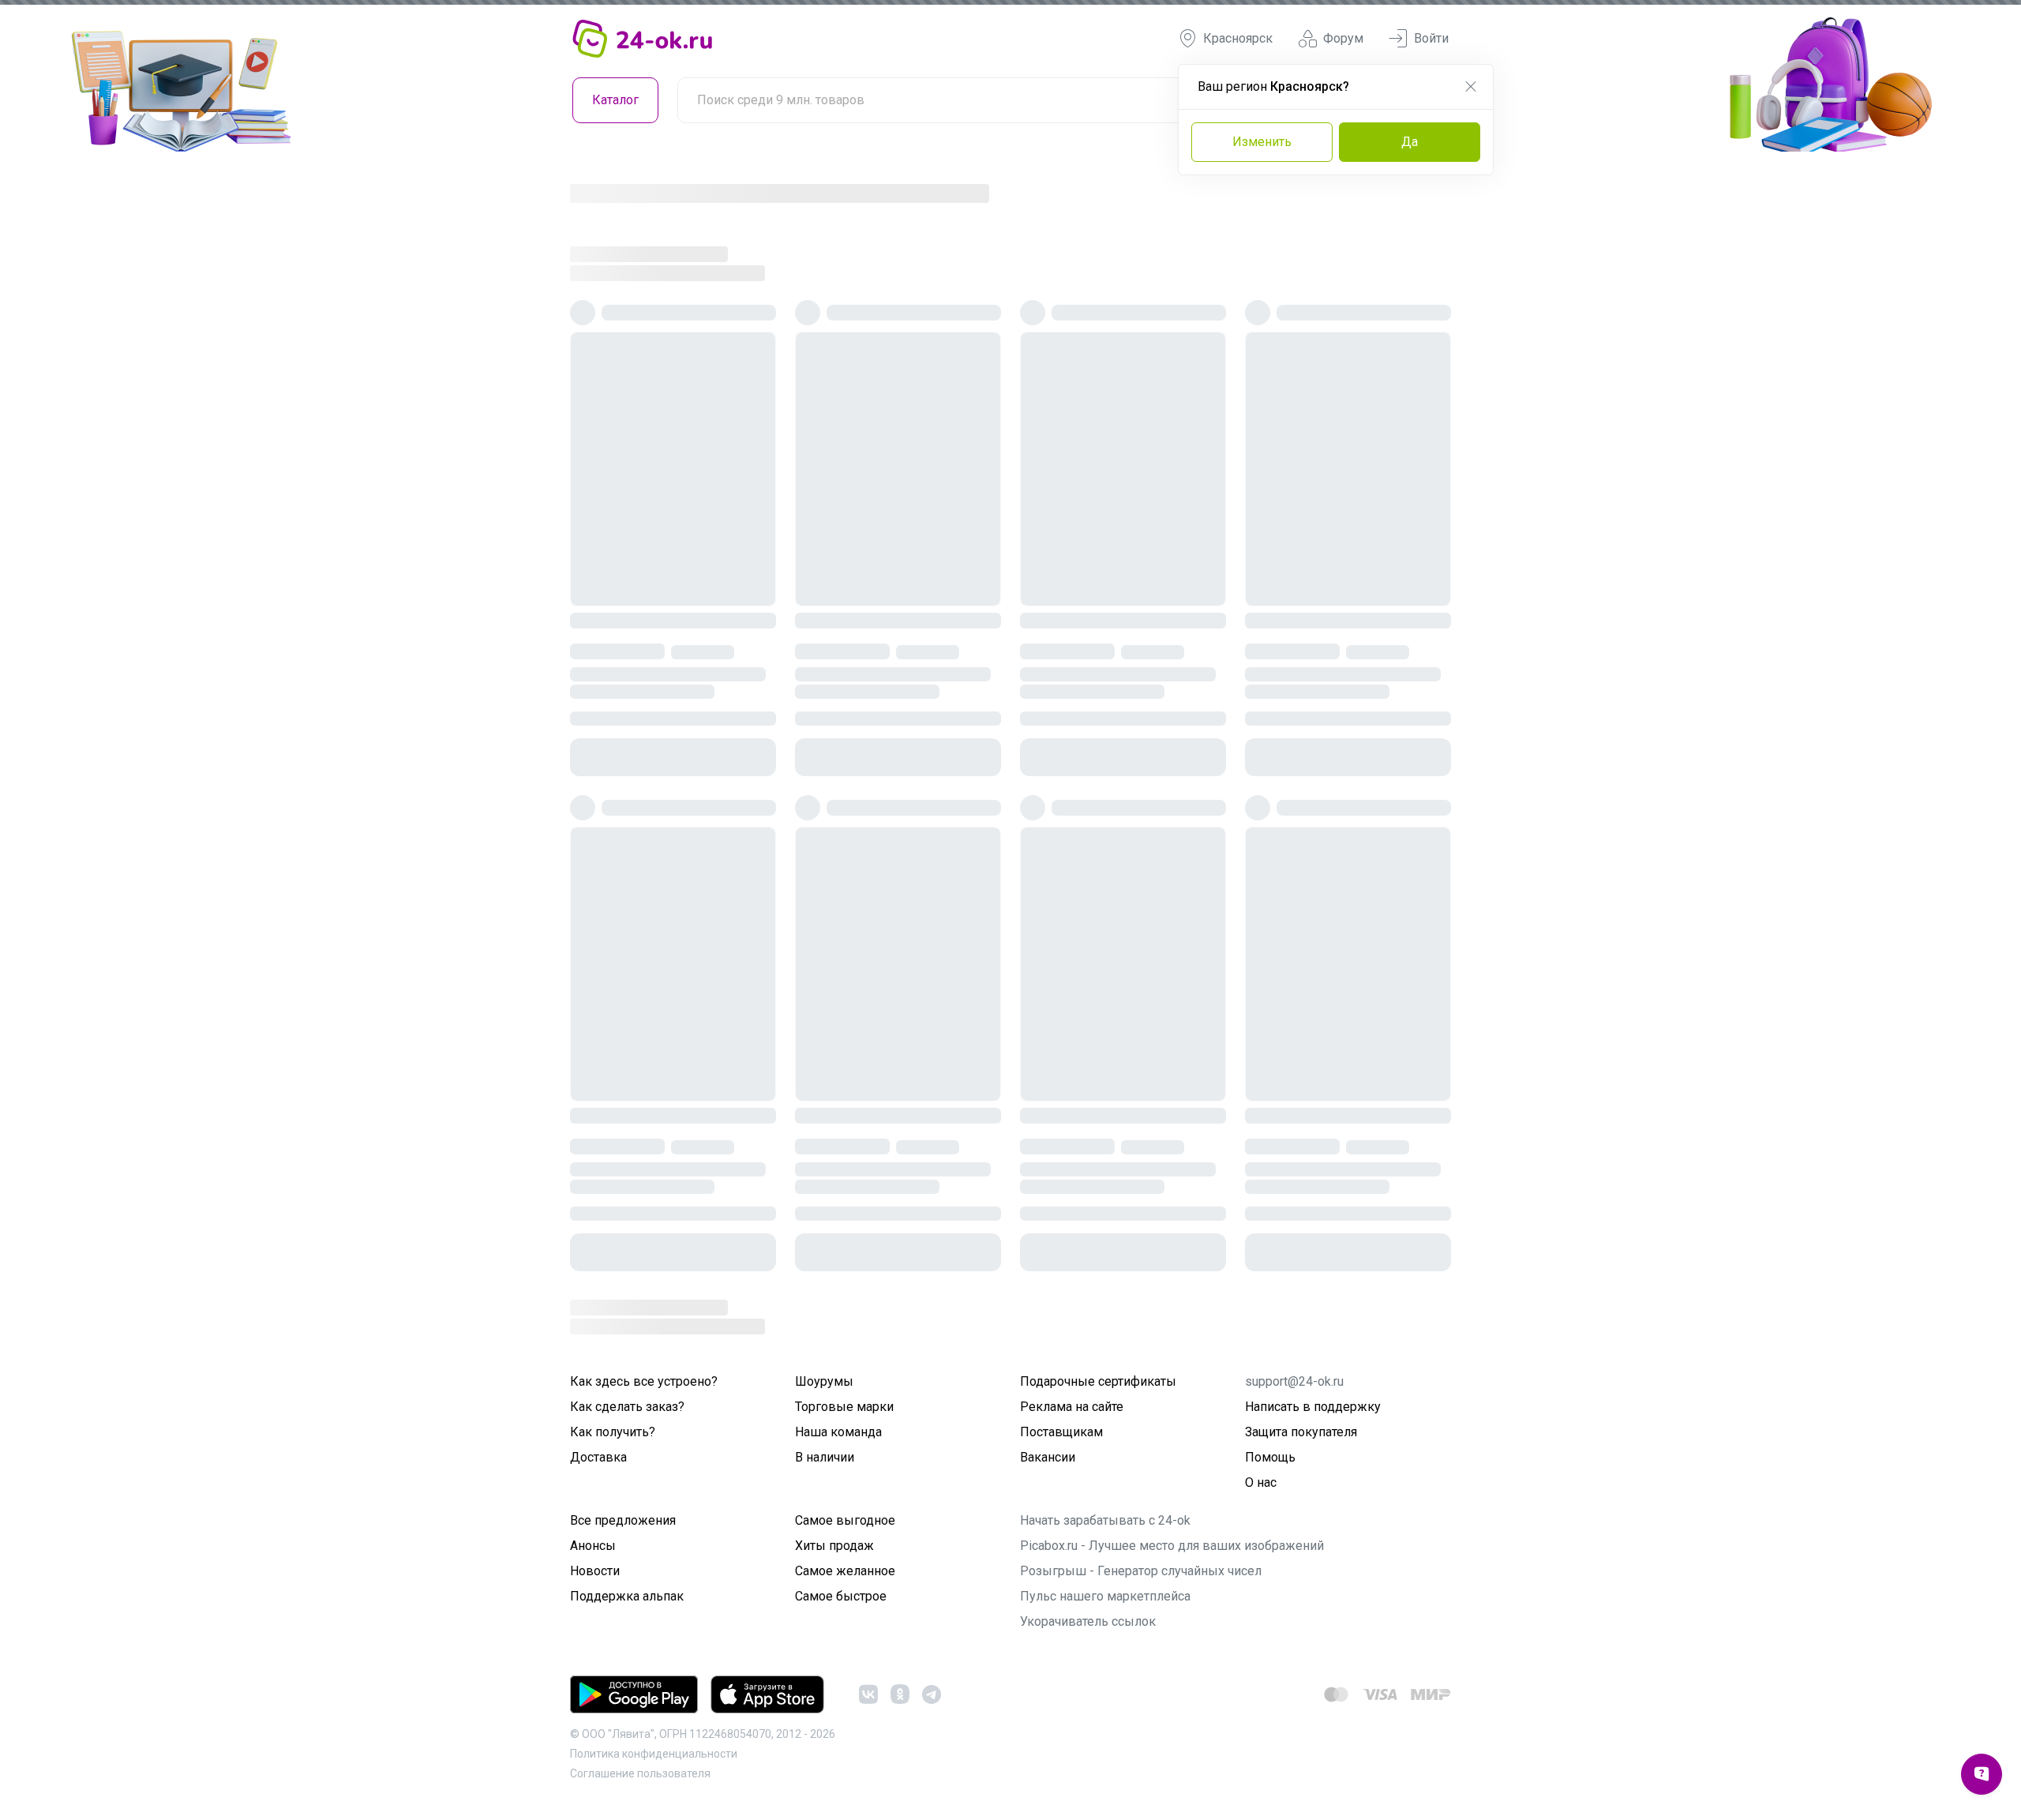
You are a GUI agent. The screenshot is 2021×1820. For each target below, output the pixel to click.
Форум (1343, 38)
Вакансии (1048, 1457)
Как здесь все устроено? (644, 1381)
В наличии (825, 1457)
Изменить (1262, 142)
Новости (595, 1571)
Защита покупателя (1301, 1432)
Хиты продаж (834, 1546)
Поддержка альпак (627, 1596)
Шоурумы (824, 1381)
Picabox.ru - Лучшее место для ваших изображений (1172, 1546)
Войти (1431, 38)
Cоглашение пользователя (640, 1773)
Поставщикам (1061, 1432)
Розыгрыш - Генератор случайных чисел (1141, 1571)
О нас (1261, 1482)
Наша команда (838, 1432)
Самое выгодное (845, 1520)
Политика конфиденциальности (654, 1754)
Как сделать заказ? (627, 1407)
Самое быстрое (841, 1596)
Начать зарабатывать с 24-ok (1105, 1520)
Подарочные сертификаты (1098, 1381)
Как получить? (613, 1432)
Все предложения (623, 1520)
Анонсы (593, 1546)
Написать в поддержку (1313, 1407)
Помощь (1270, 1457)
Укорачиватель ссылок (1088, 1621)
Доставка (598, 1457)
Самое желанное (845, 1571)
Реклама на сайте (1072, 1407)
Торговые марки (844, 1407)
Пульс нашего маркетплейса (1105, 1596)
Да (1410, 142)
